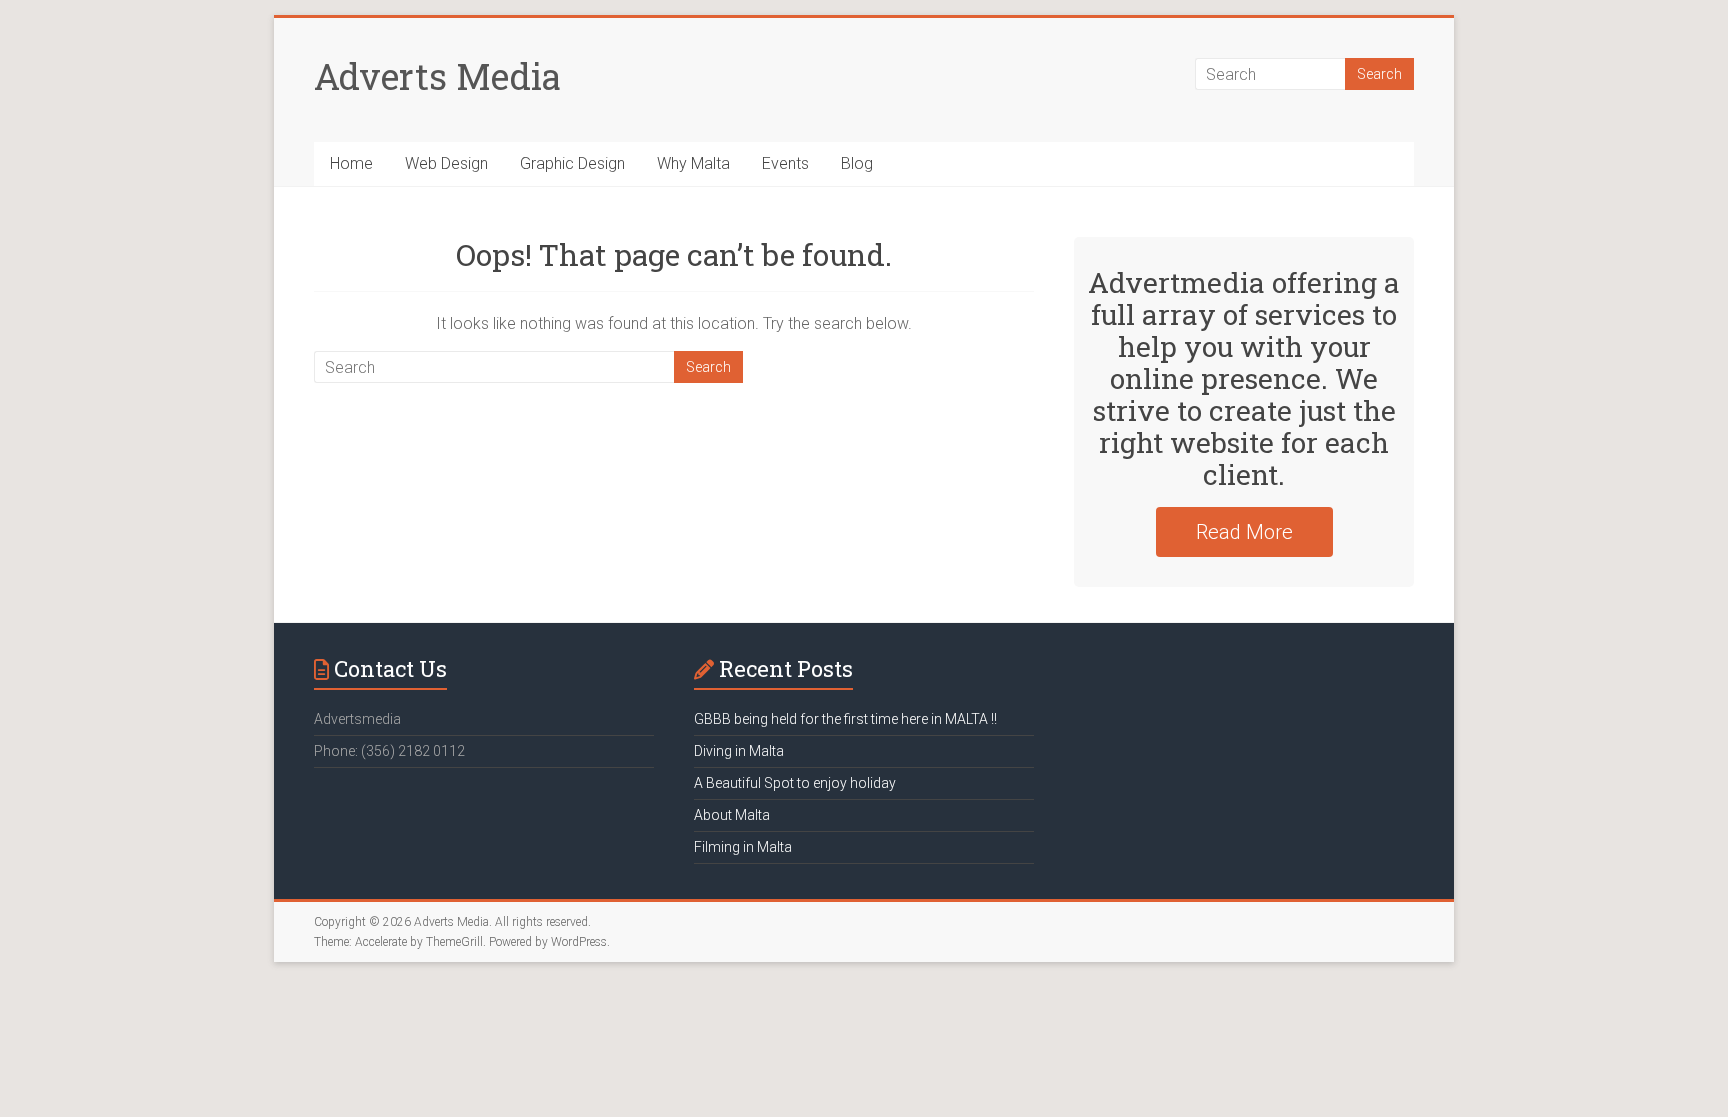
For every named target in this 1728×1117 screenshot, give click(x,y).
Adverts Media (437, 76)
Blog (857, 163)
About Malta (732, 815)
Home (351, 163)
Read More (1244, 532)
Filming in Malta (743, 847)
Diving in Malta (739, 751)
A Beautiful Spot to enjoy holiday (795, 783)
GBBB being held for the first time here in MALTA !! (845, 719)
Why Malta (693, 163)
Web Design (446, 163)
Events (785, 163)
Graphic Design (572, 163)
